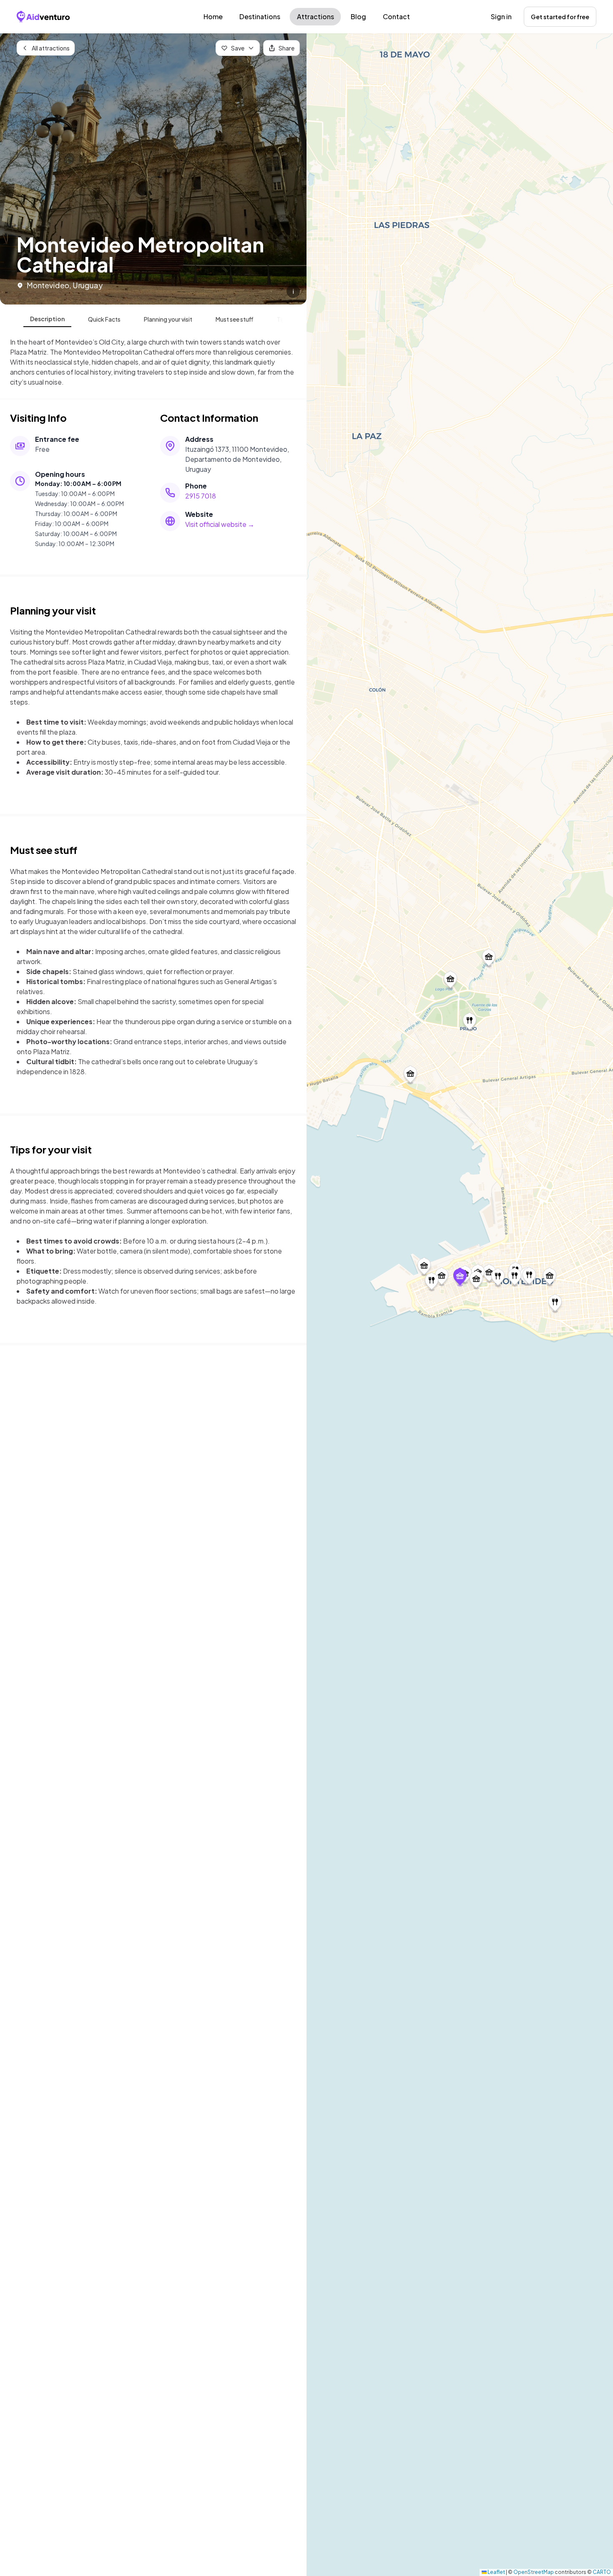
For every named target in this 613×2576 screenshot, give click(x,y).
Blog (358, 16)
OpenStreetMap (534, 2572)
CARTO (602, 2572)
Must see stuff (235, 319)
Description (47, 319)
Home (213, 16)
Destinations (260, 16)
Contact (396, 16)
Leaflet (496, 2572)
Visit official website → (220, 524)
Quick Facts (104, 319)
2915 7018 (201, 496)
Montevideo (48, 285)
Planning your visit (168, 319)
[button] (460, 1278)
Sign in (501, 16)
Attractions (315, 16)
